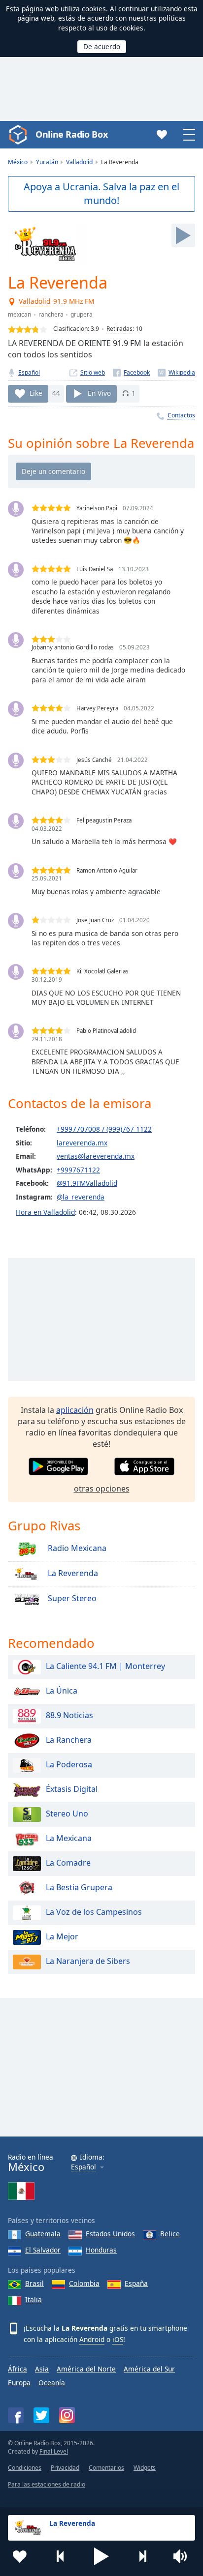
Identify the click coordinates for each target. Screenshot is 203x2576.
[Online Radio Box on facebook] (16, 2415)
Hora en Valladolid (45, 1212)
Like (36, 393)
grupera (82, 314)
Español (29, 372)
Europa (19, 2383)
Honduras (101, 2250)
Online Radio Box (71, 134)
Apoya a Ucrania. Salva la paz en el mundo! (101, 194)
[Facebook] (131, 372)
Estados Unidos (110, 2234)
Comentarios (106, 2468)
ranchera (51, 314)
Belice (170, 2234)
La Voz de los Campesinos (94, 1912)
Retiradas (119, 329)
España (136, 2283)
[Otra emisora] (142, 2556)
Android (92, 2339)
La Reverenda (72, 1574)
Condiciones (25, 2468)
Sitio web (93, 372)
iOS (118, 2339)
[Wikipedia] (176, 372)
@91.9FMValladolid (87, 1183)
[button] (101, 2556)
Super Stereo (71, 1599)
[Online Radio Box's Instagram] (67, 2415)
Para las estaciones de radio (47, 2484)
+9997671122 (78, 1170)
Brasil (34, 2283)
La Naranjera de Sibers (88, 1961)
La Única (62, 1691)
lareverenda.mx (82, 1143)
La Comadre (68, 1863)
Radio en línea (31, 2163)
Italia (34, 2299)
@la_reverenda (81, 1197)
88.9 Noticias (69, 1716)
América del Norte (86, 2369)
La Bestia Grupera (79, 1888)
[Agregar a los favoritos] (20, 2556)
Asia (42, 2369)
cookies (94, 9)
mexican (19, 314)
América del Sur (149, 2369)
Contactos (181, 415)
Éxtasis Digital (72, 1789)
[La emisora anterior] (61, 2556)
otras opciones (102, 1489)
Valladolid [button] (35, 302)
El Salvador (43, 2250)
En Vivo (99, 393)
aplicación (75, 1410)
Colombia (84, 2283)
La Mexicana (69, 1839)
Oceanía (52, 2383)
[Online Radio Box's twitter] (41, 2415)
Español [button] (84, 2167)
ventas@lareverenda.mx (96, 1156)
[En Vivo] (183, 235)
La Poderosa (69, 1765)
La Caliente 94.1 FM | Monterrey (105, 1667)
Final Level (54, 2451)
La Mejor (62, 1937)
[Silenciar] (183, 2556)
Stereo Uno (67, 1814)
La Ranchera (69, 1740)
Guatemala (43, 2234)
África (17, 2369)
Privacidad (65, 2468)
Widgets (145, 2468)
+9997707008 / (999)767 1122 (104, 1129)
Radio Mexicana (76, 1549)
